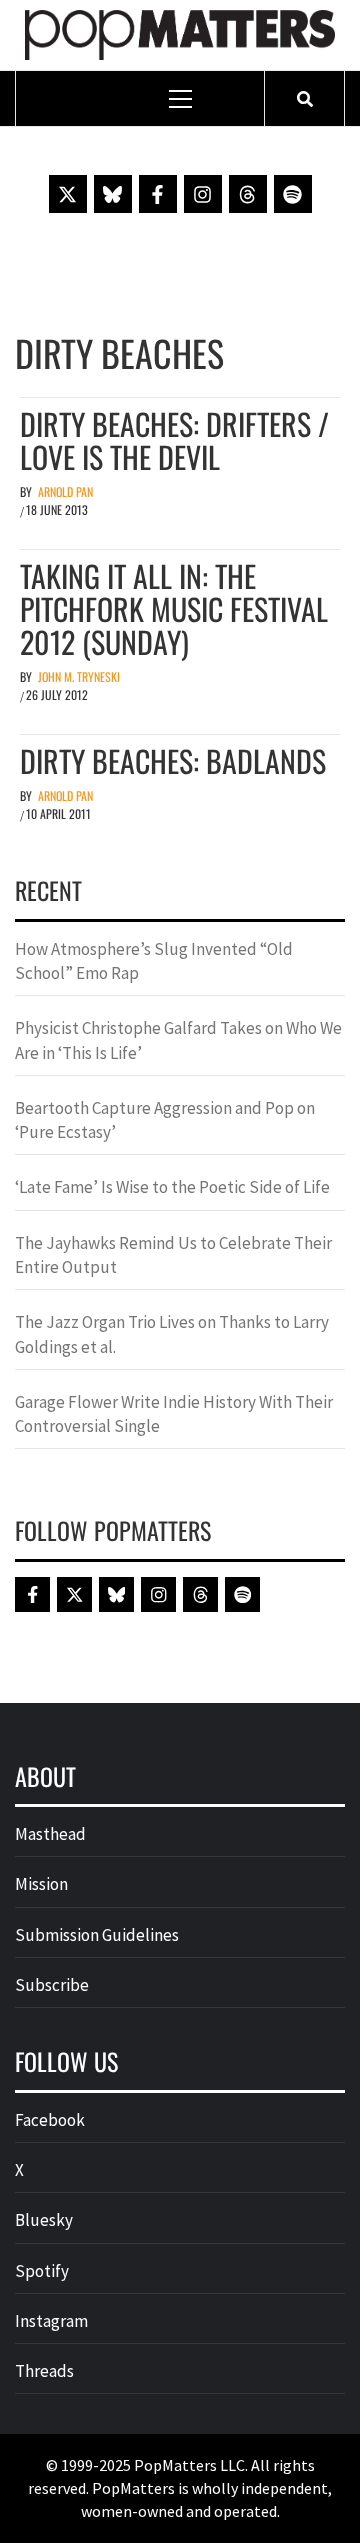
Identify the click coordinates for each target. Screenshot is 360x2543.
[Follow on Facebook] (158, 194)
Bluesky (44, 2220)
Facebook (50, 2120)
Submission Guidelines (97, 1935)
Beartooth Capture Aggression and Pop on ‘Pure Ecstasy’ (165, 1120)
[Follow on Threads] (248, 194)
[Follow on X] (68, 194)
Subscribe (52, 1985)
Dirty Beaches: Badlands (173, 760)
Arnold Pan (65, 491)
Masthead (50, 1834)
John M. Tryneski (79, 676)
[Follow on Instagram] (203, 194)
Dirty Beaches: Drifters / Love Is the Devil (174, 440)
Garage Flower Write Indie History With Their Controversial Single (174, 1414)
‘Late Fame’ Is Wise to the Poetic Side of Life (172, 1187)
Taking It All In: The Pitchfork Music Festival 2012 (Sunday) (174, 608)
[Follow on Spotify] (293, 194)
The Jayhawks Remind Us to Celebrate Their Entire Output (173, 1255)
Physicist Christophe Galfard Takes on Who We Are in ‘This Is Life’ (178, 1040)
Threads (44, 2371)
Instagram (51, 2321)
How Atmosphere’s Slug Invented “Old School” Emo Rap (154, 961)
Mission (41, 1884)
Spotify (42, 2271)
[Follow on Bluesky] (113, 194)
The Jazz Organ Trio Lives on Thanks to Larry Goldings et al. (172, 1334)
